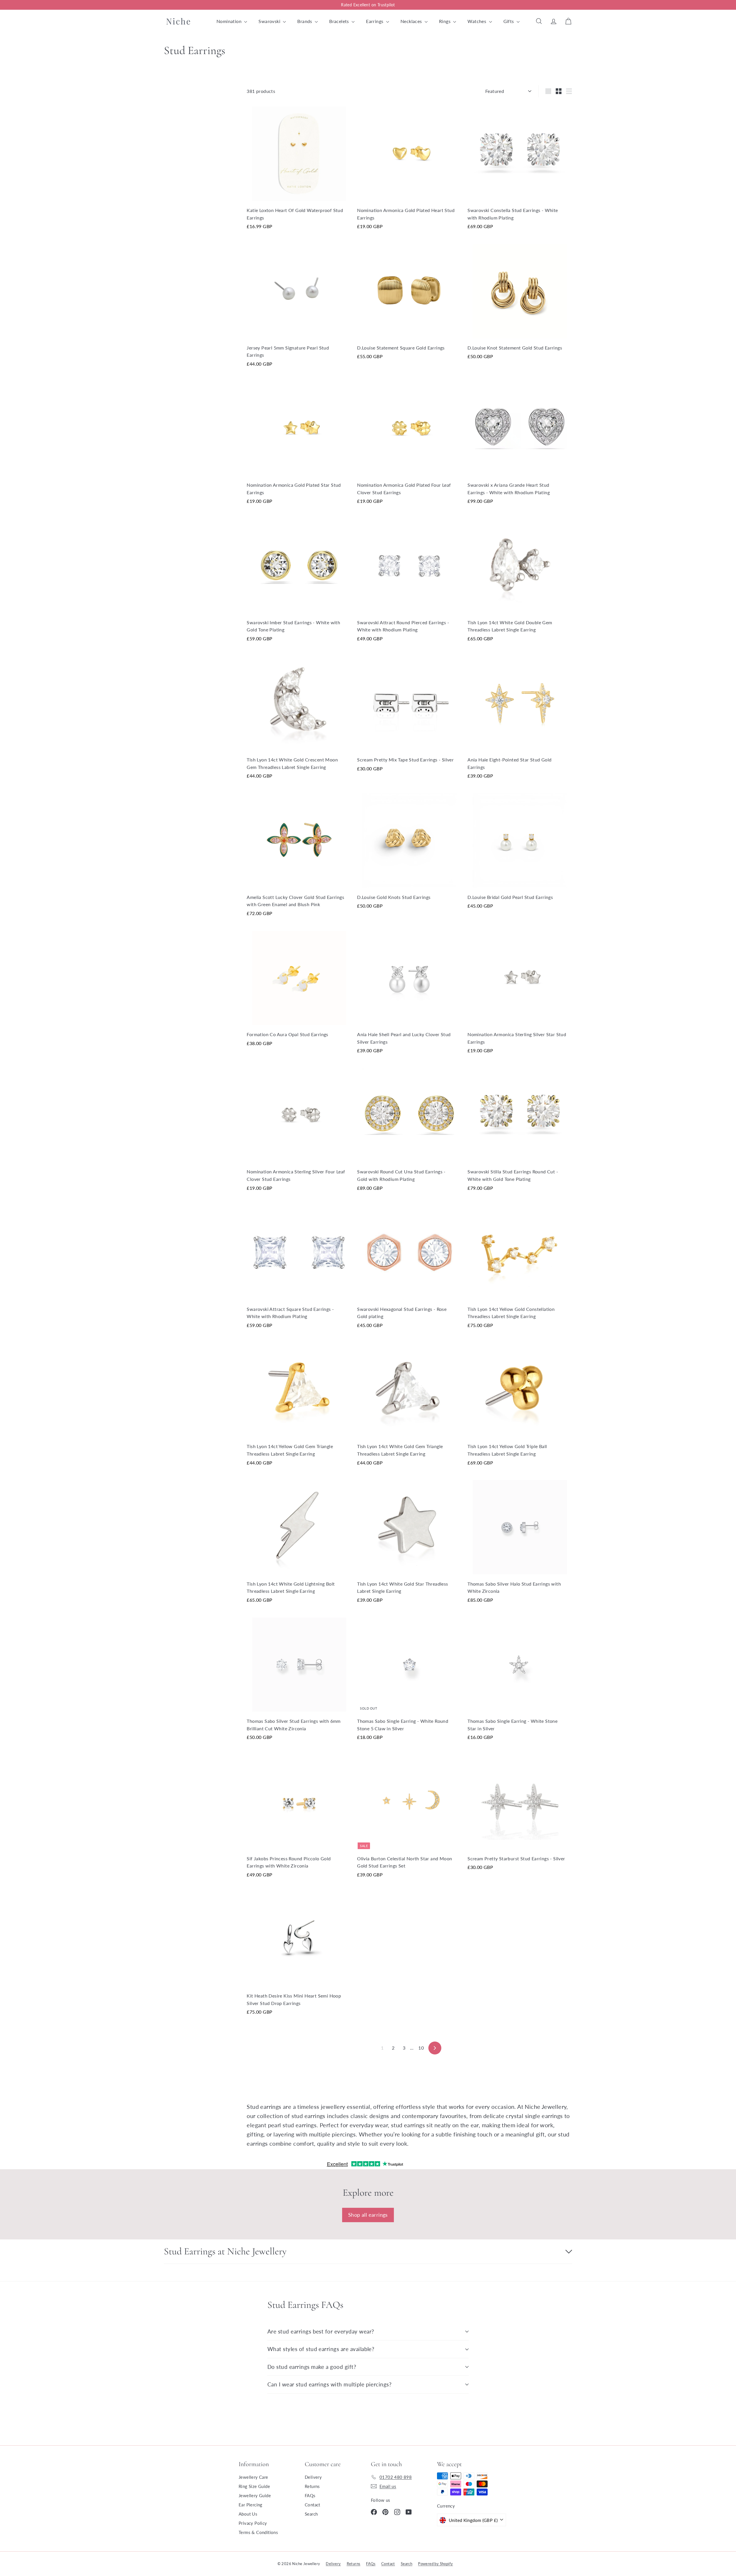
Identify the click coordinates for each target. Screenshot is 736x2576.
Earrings (375, 21)
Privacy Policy (253, 2523)
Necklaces (412, 21)
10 (421, 2048)
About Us (248, 2514)
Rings (445, 21)
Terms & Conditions (258, 2532)
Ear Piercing (251, 2505)
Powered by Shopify (435, 2564)
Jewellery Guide (255, 2495)
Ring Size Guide (254, 2486)
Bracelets (340, 21)
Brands (305, 21)
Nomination (230, 21)
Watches (477, 21)
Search (311, 2514)
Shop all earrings (368, 2215)
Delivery (313, 2477)
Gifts (509, 21)
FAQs (310, 2495)
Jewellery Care (253, 2477)
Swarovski (270, 21)
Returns (312, 2486)
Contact (313, 2505)
